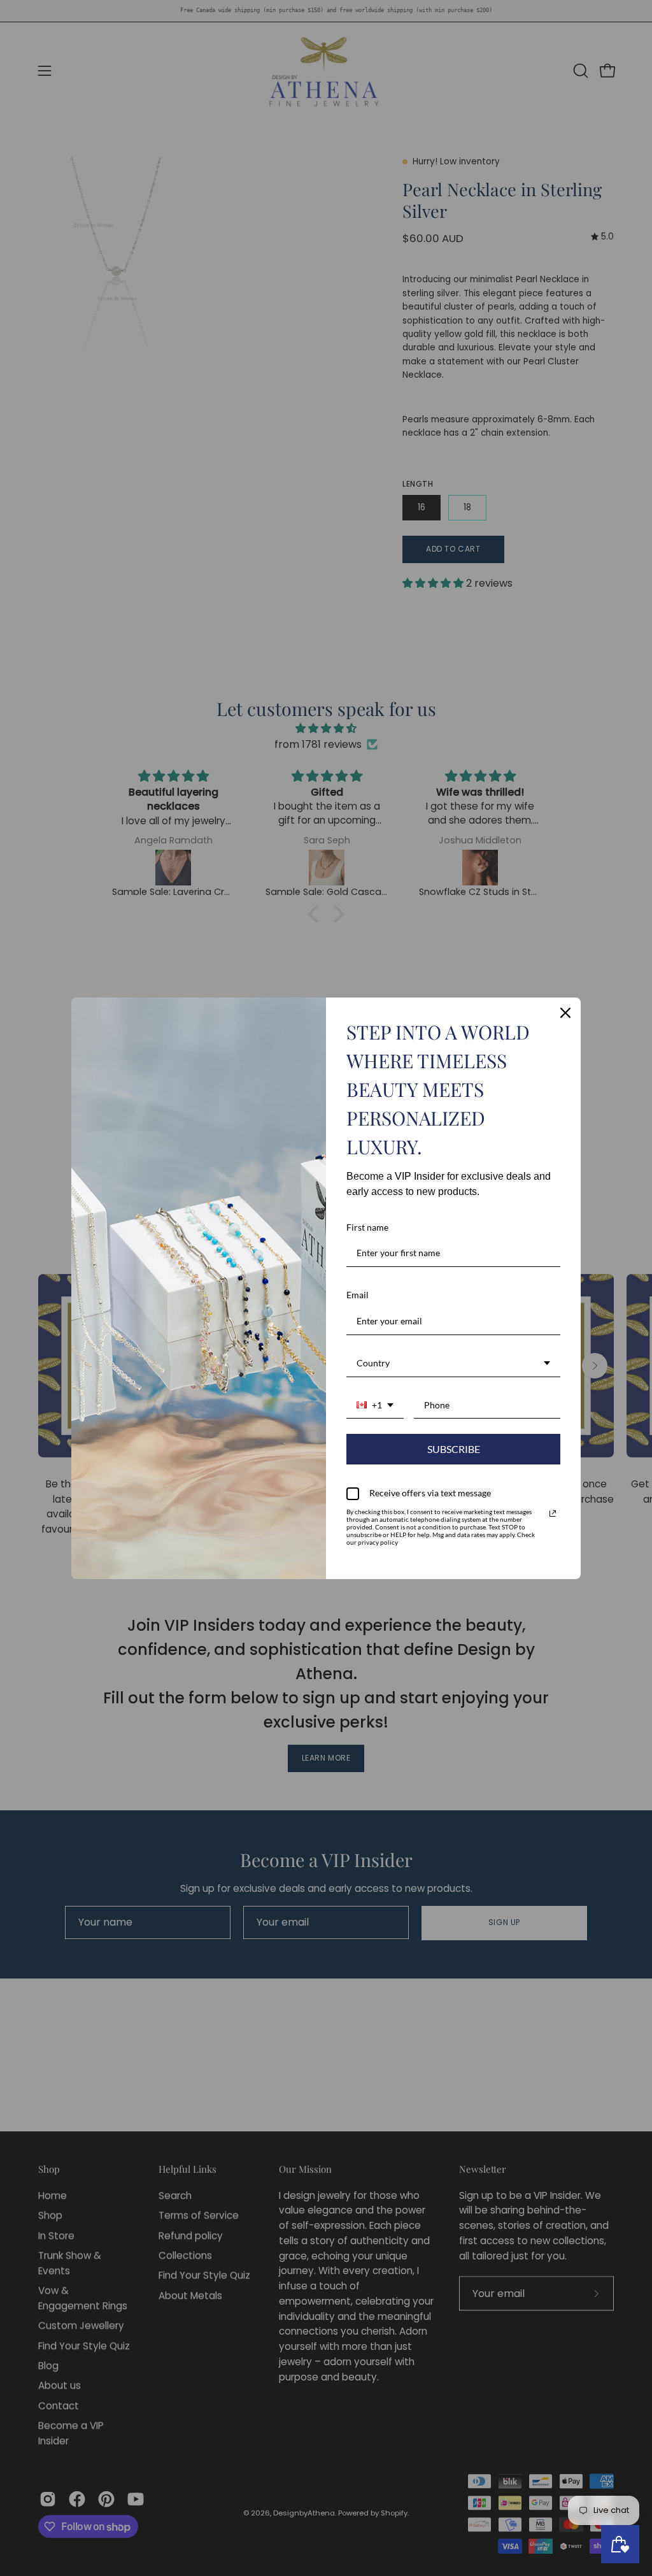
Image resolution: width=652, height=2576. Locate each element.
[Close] (565, 1013)
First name (367, 1227)
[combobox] (453, 1364)
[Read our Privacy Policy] (553, 1513)
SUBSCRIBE (454, 1449)
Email (358, 1295)
